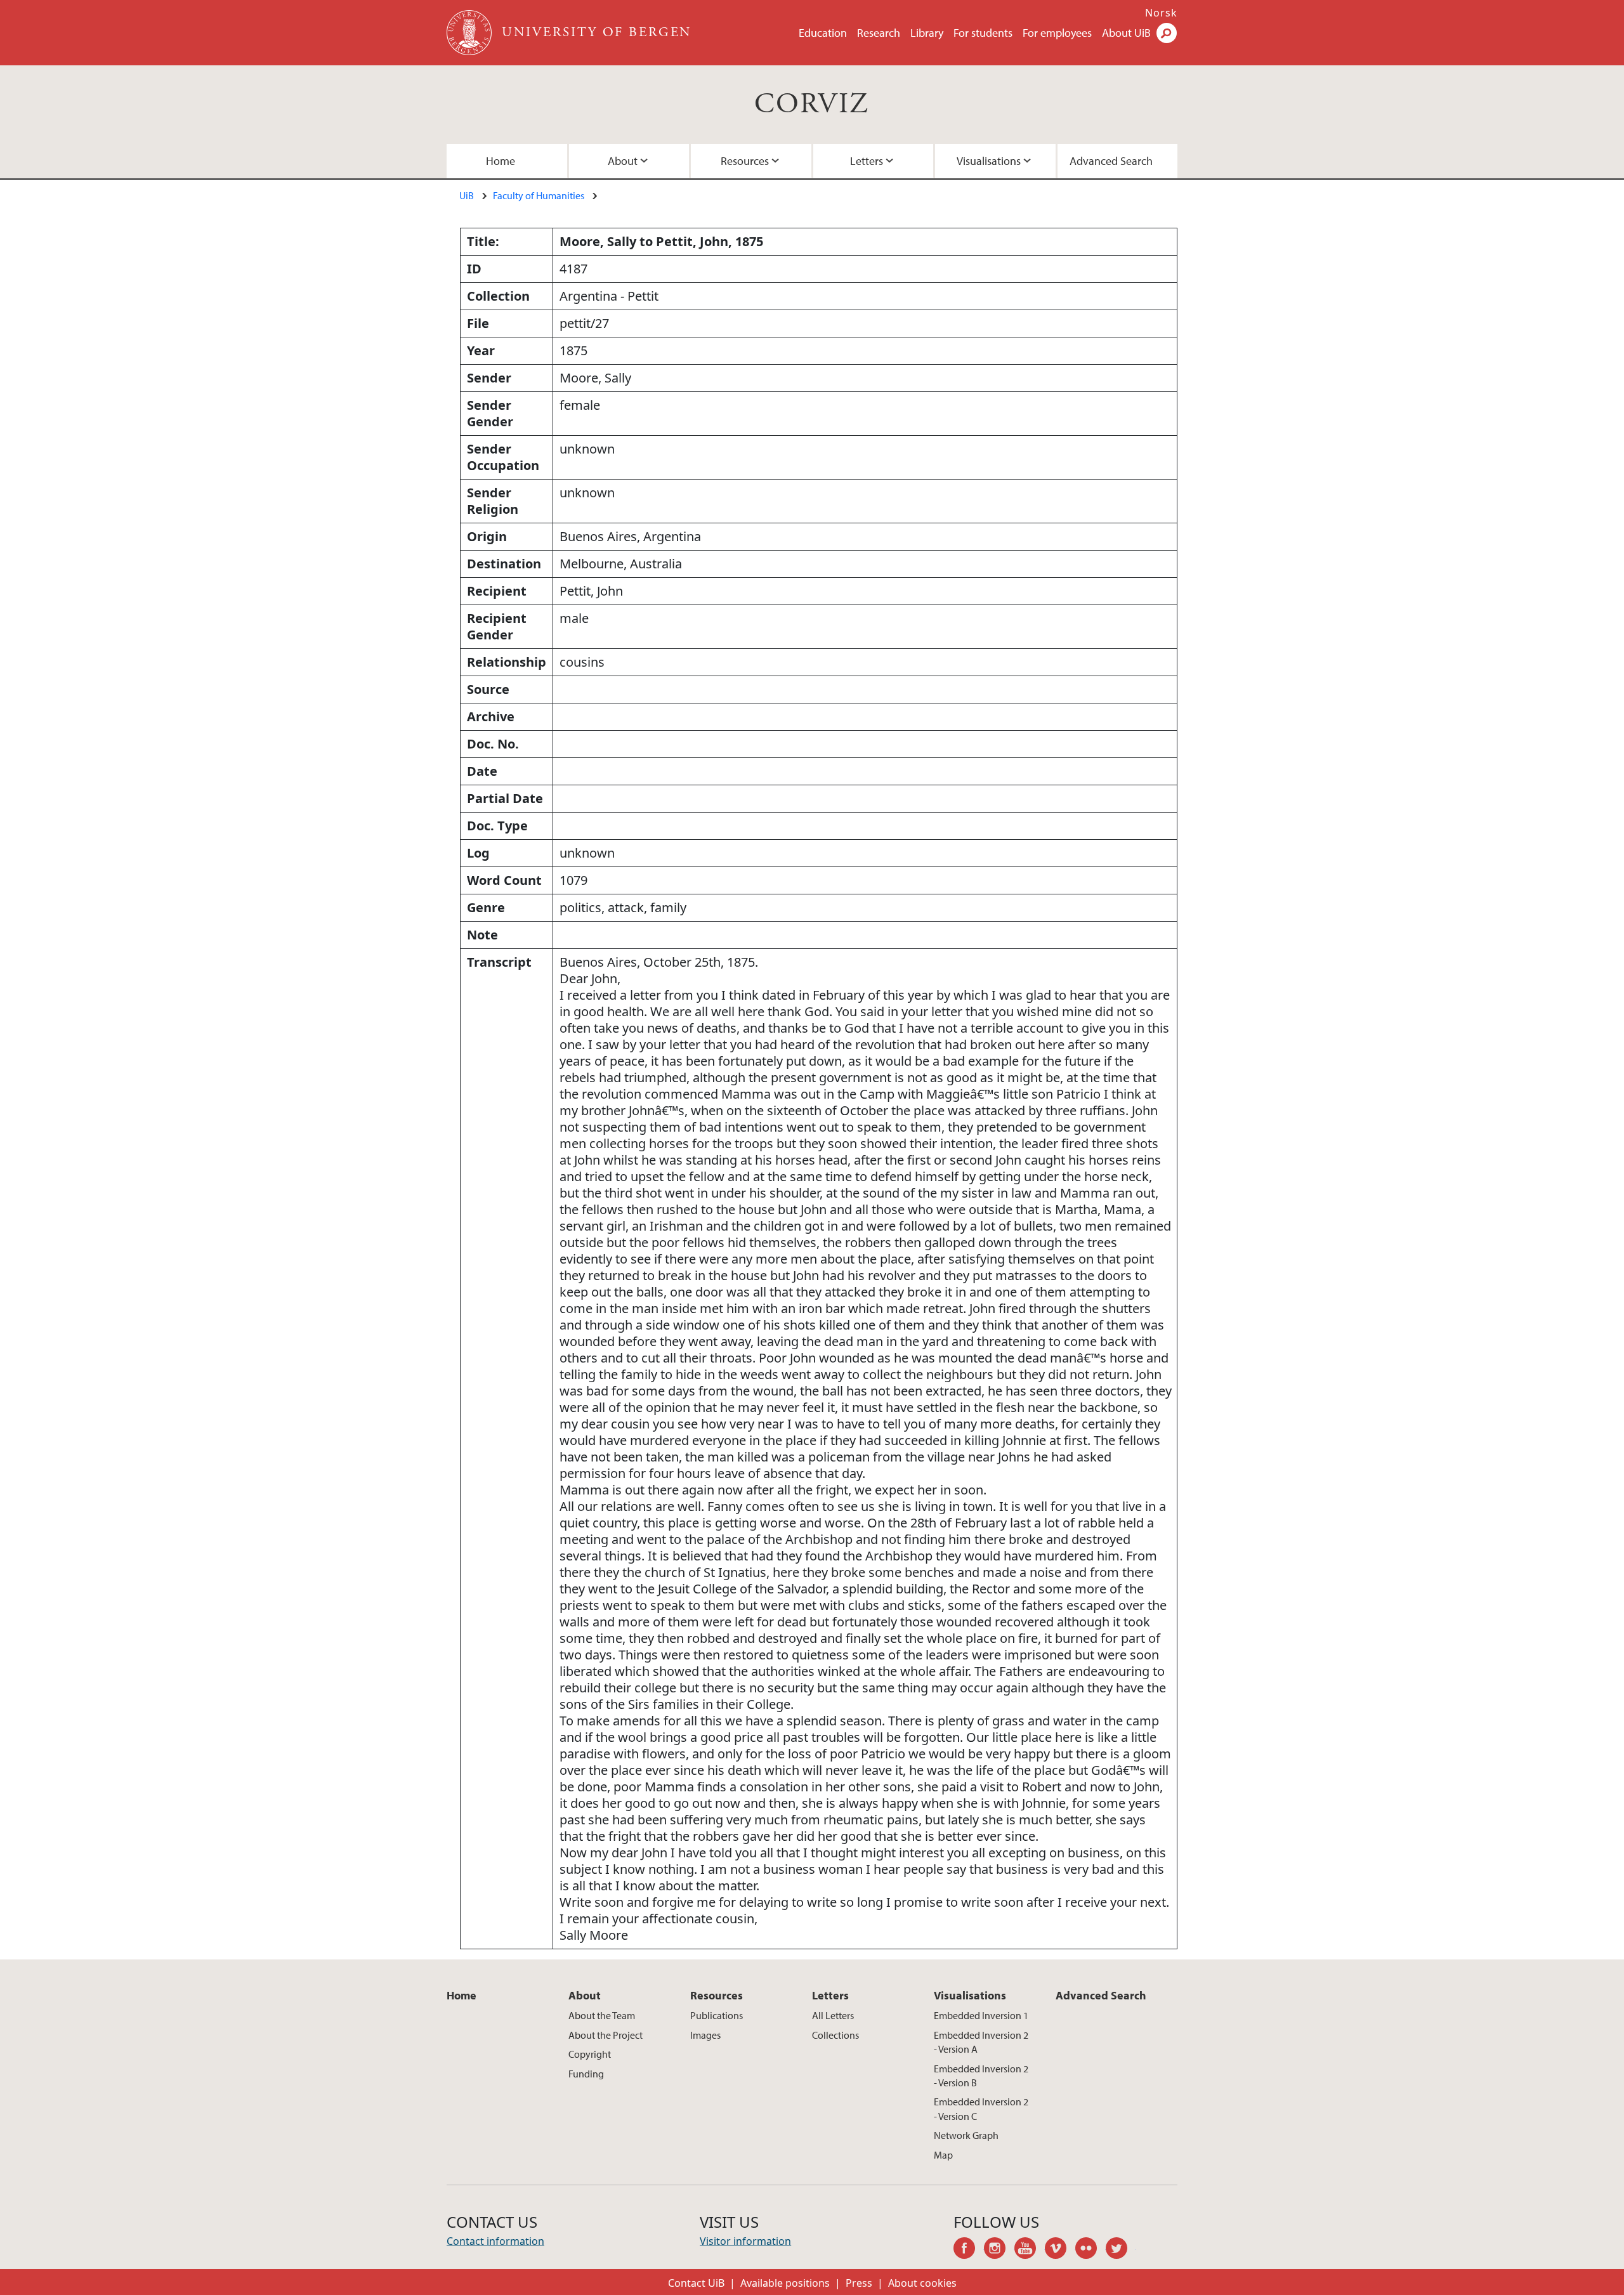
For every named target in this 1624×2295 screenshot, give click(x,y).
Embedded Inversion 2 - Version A (981, 2042)
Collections (835, 2035)
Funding (586, 2074)
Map (943, 2155)
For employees (1057, 33)
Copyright (590, 2054)
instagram (999, 2250)
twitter (1121, 2250)
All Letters (833, 2015)
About (623, 161)
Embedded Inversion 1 (981, 2015)
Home (501, 161)
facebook (969, 2250)
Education (823, 33)
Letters (867, 161)
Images (705, 2035)
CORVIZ (812, 104)
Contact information (495, 2241)
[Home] (470, 33)
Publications (717, 2015)
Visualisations (989, 161)
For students (983, 33)
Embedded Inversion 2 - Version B (981, 2076)
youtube (1030, 2250)
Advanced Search (1111, 161)
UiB (467, 195)
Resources (745, 161)
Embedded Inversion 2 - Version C (981, 2109)
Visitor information (745, 2241)
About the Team (602, 2015)
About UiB (1126, 33)
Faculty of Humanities (539, 195)
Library (927, 33)
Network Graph (966, 2135)
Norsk (1161, 13)
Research (879, 33)
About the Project (606, 2035)
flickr (1090, 2250)
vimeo (1060, 2250)
